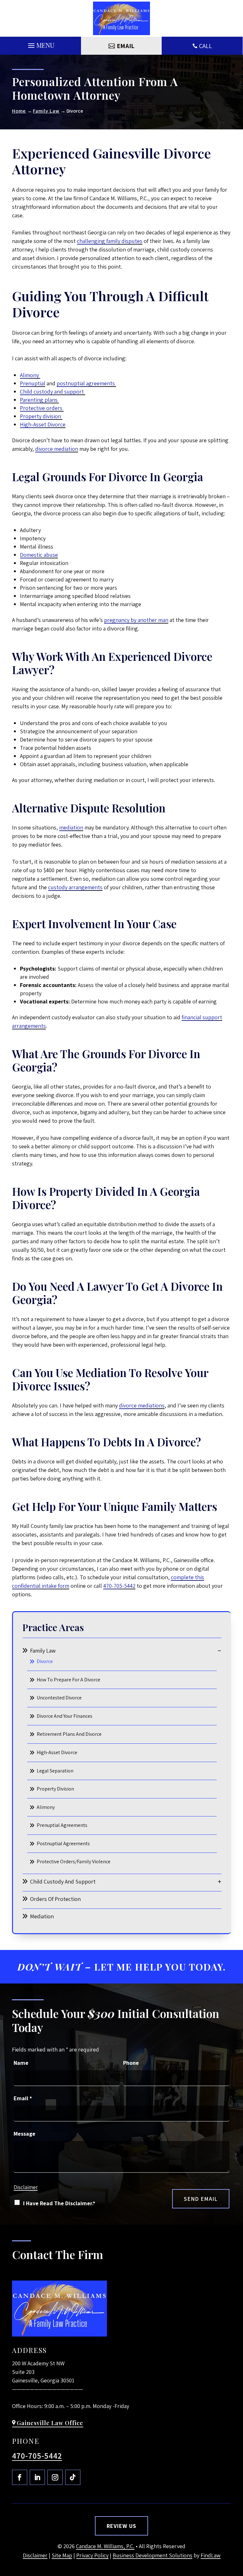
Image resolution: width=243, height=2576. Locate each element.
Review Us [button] (121, 2526)
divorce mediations (142, 1405)
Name (21, 2063)
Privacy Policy (92, 2555)
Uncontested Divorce (59, 1698)
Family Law (43, 1651)
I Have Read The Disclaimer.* (59, 2203)
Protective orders (42, 408)
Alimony (30, 375)
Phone (131, 2063)
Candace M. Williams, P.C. (105, 2546)
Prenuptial (33, 383)
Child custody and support (53, 391)
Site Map (62, 2555)
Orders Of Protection (55, 1899)
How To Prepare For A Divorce (69, 1680)
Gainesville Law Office (50, 2423)
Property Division (55, 1789)
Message (25, 2134)
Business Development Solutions (153, 2555)
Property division (41, 416)
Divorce (45, 1661)
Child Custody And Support (63, 1881)
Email (23, 2098)
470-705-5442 (119, 1586)
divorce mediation (57, 449)
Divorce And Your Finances (65, 1716)
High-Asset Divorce (43, 424)
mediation (71, 827)
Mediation (42, 1916)
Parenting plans (39, 400)
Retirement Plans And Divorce (69, 1734)
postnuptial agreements (86, 383)
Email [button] (126, 46)
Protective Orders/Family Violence (74, 1862)
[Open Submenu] (219, 1651)
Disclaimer (26, 2187)
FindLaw (211, 2555)
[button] (40, 44)
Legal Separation (55, 1771)
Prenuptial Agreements (62, 1825)
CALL (206, 46)
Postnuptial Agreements (63, 1844)
